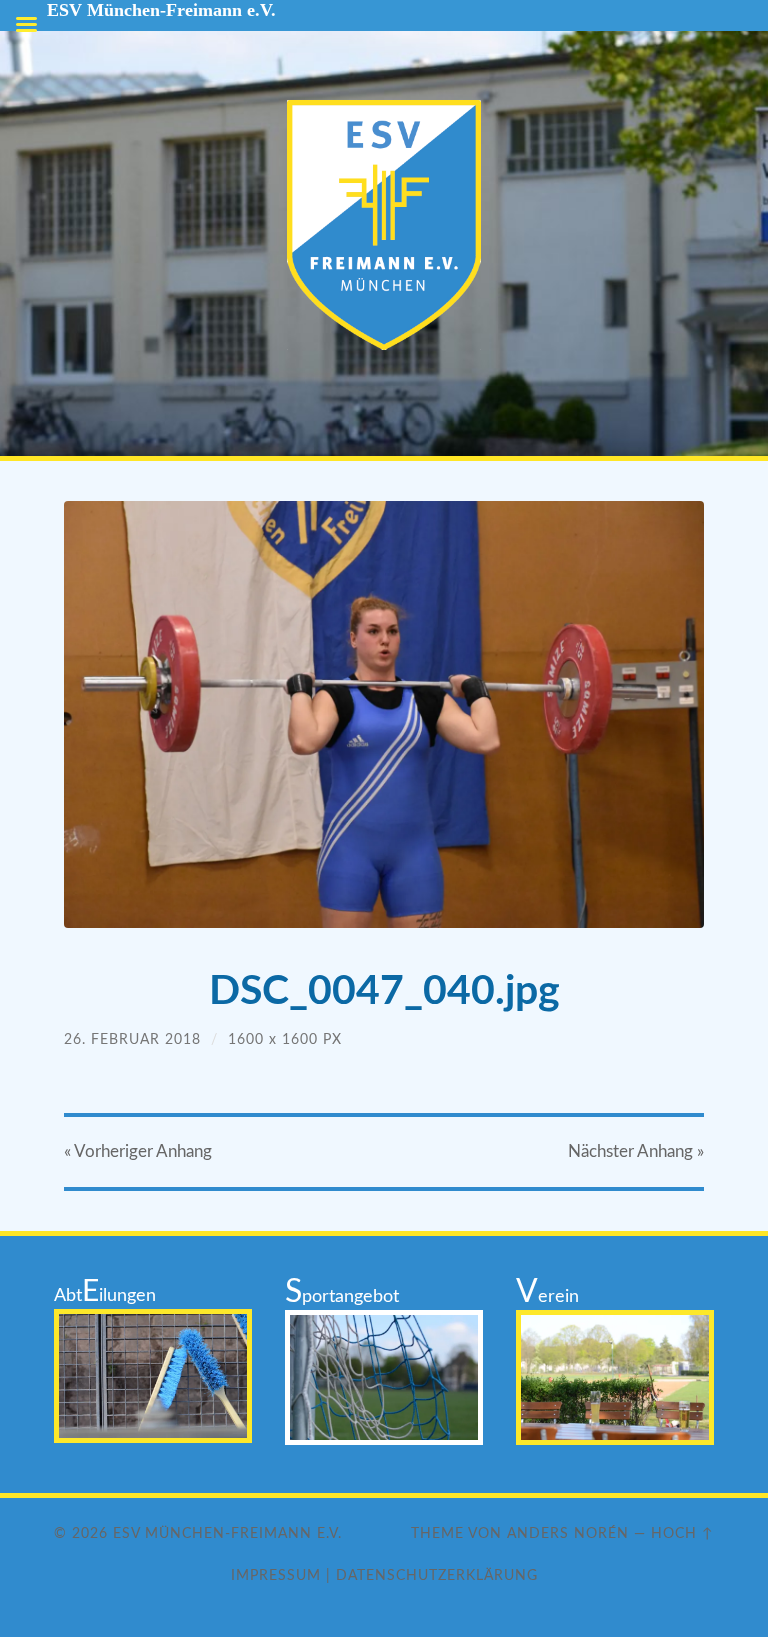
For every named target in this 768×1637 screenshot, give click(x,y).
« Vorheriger (138, 1151)
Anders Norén (568, 1533)
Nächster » (636, 1151)
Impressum (276, 1575)
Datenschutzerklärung (437, 1575)
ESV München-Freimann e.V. (227, 1533)
